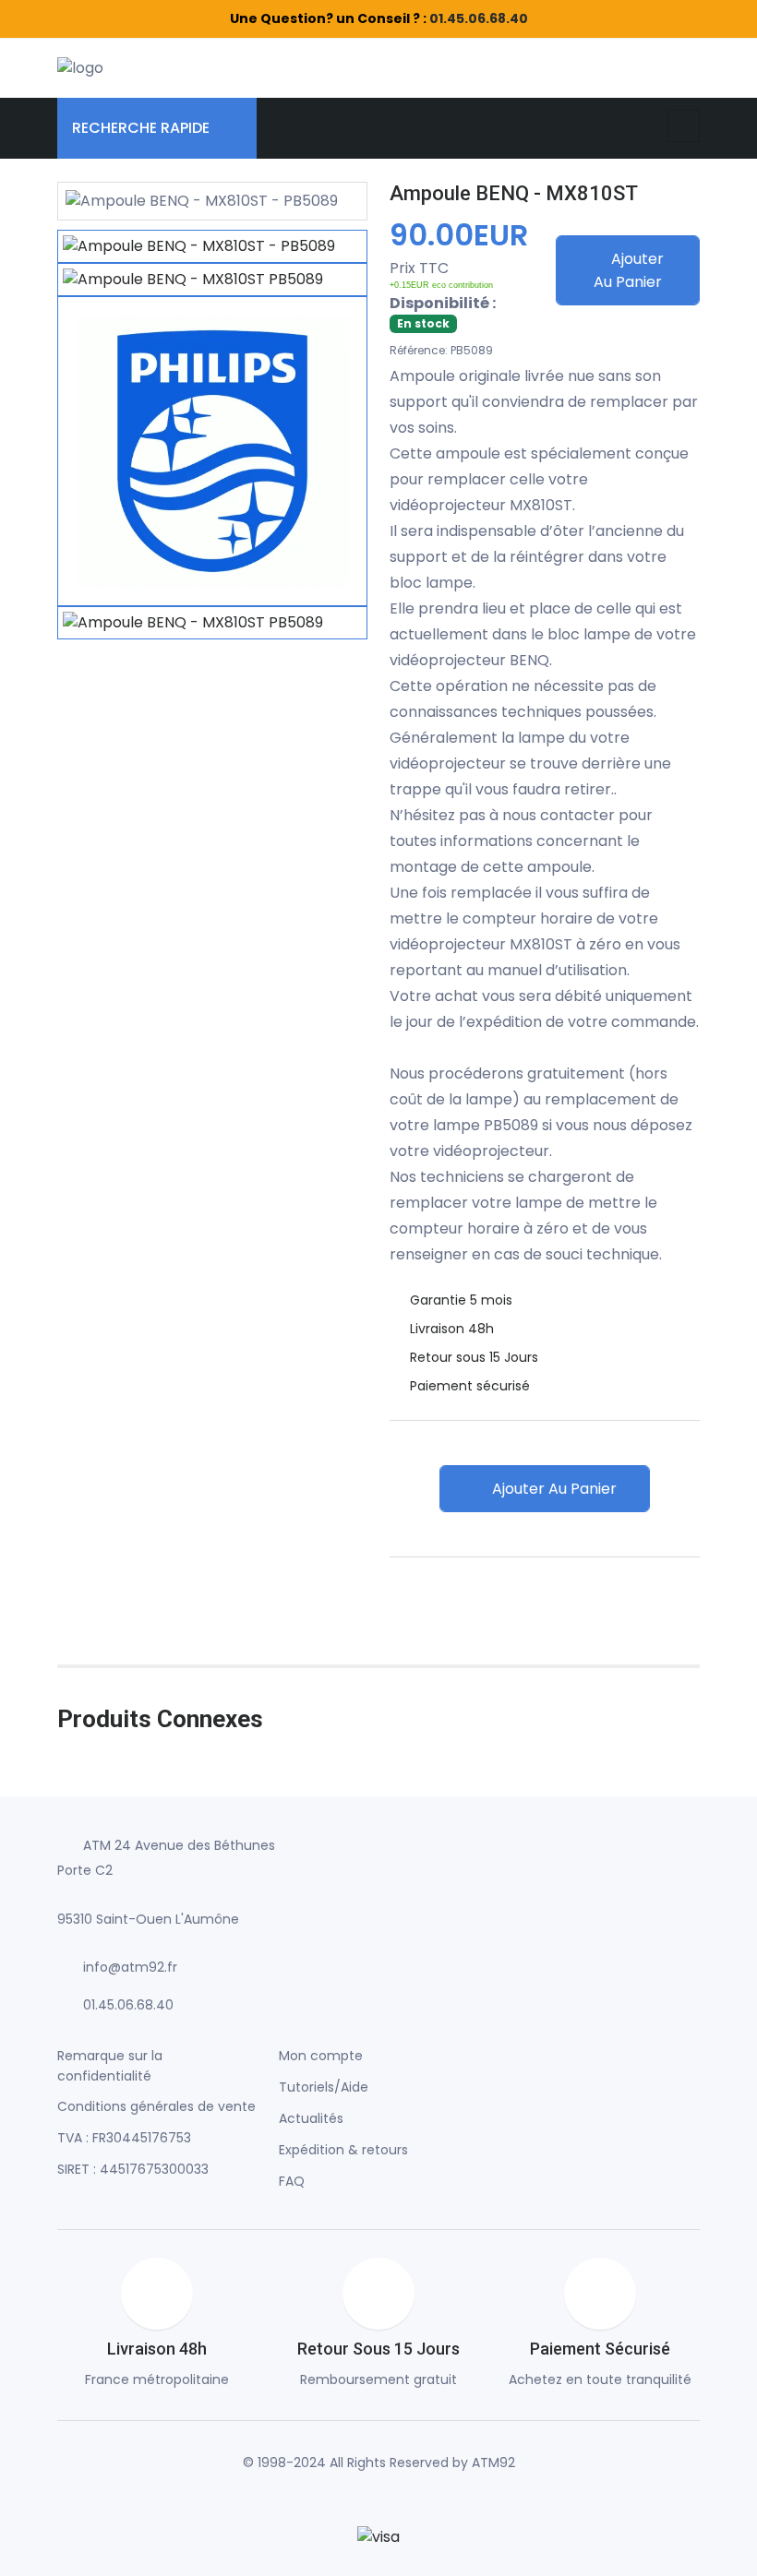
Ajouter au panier (629, 270)
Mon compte (321, 2056)
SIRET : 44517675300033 (133, 2169)
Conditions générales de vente (156, 2106)
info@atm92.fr (130, 1967)
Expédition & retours (343, 2150)
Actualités (311, 2118)
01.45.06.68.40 (479, 18)
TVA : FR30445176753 (124, 2138)
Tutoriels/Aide (324, 2087)
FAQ (292, 2181)
